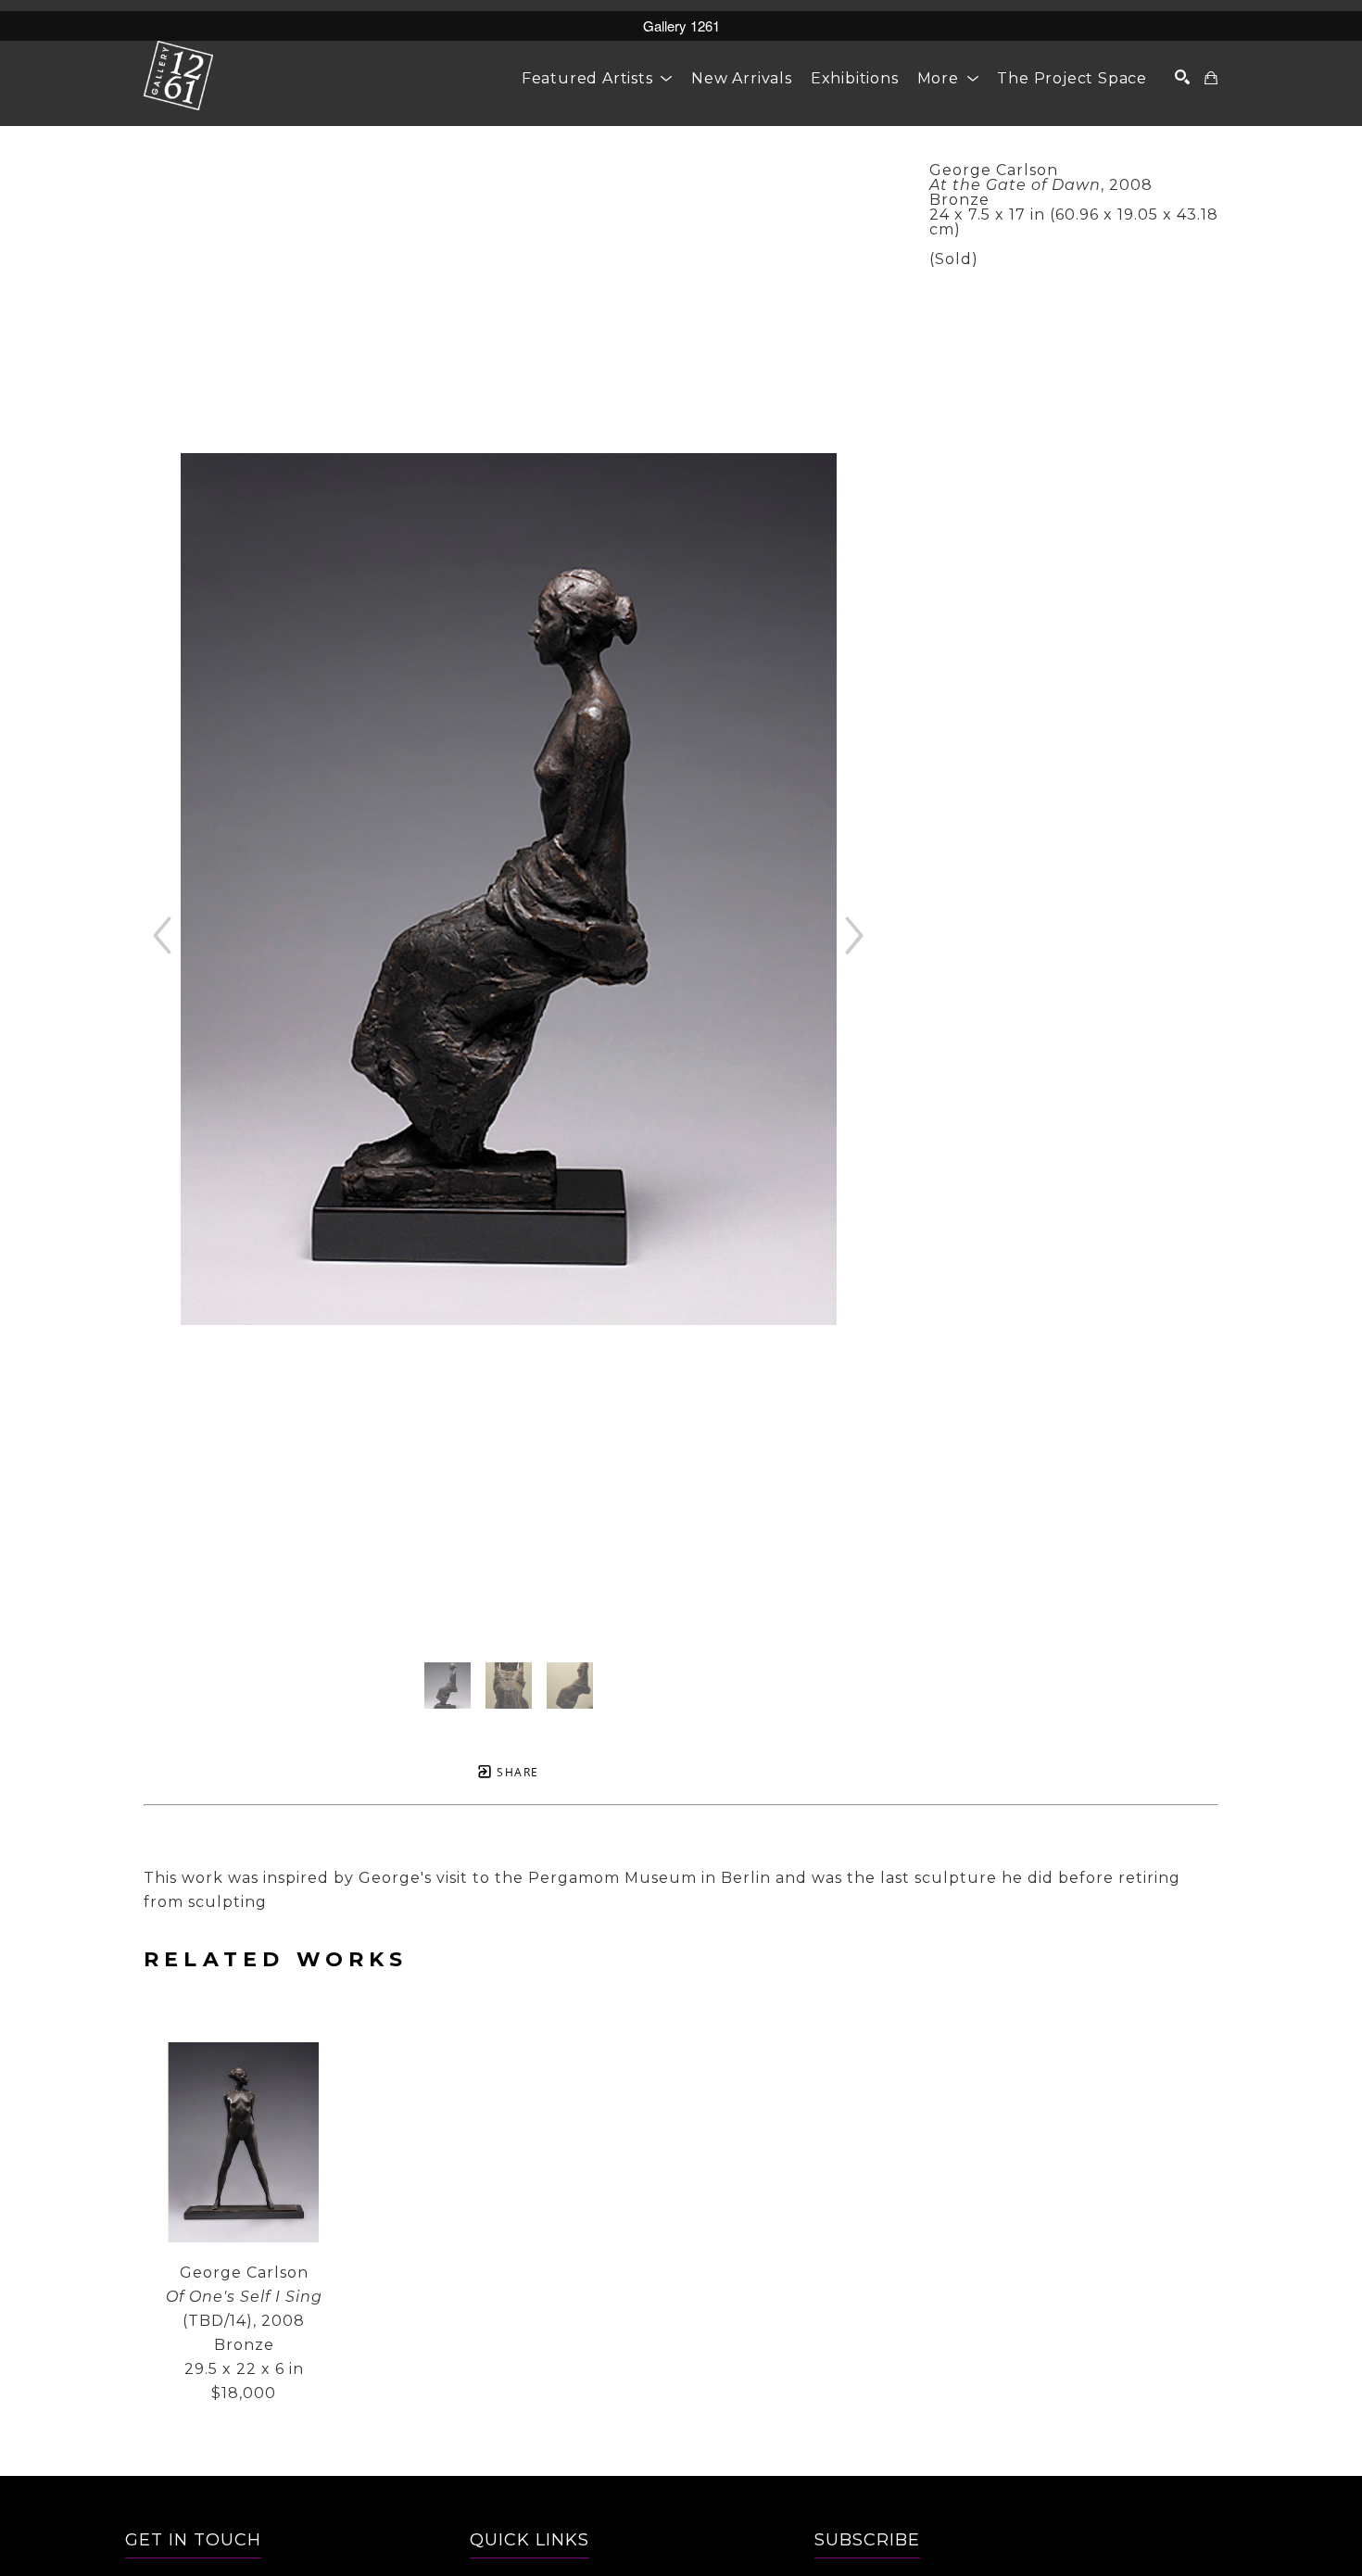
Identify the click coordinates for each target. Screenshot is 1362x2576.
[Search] (1183, 77)
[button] (597, 78)
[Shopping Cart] (1211, 78)
